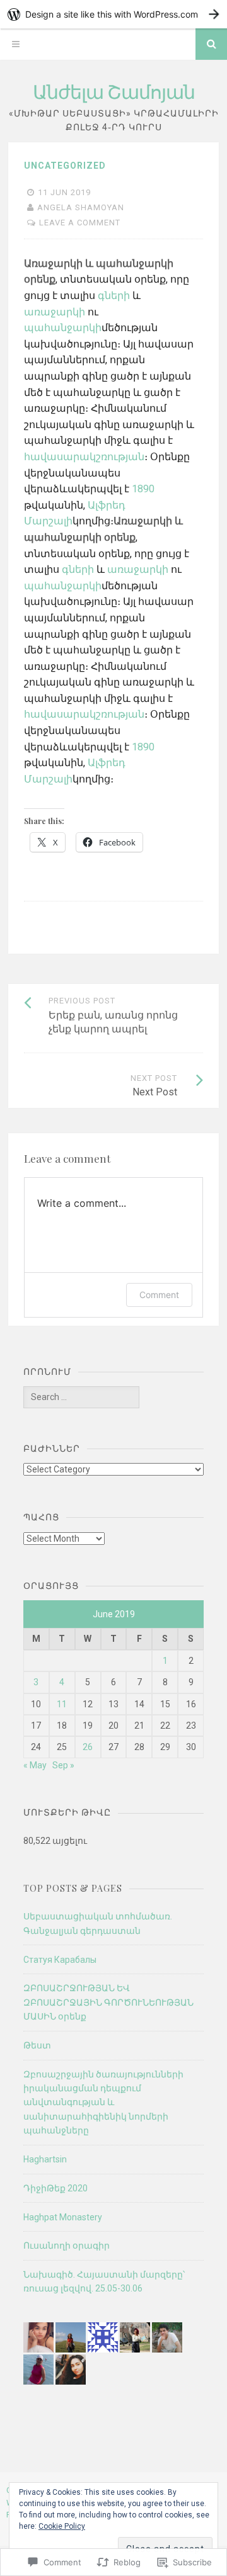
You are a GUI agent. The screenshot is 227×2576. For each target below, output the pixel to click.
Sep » (63, 1765)
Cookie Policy (62, 2526)
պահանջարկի (63, 328)
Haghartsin (45, 2159)
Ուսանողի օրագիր (67, 2246)
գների (114, 296)
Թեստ (37, 2045)
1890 (143, 489)
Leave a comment (80, 223)
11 (62, 1704)
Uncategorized (65, 166)
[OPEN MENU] (16, 44)
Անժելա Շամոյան (114, 91)
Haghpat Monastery (63, 2217)
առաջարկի (55, 312)
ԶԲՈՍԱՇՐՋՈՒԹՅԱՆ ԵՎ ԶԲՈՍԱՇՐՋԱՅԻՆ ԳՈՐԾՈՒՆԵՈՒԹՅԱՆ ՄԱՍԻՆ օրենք (108, 2002)
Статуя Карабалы (60, 1960)
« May (35, 1765)
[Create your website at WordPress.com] (113, 14)
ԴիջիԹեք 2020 (55, 2188)
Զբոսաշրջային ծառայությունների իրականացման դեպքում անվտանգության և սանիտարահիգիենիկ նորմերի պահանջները (103, 2103)
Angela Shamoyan (81, 207)
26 (88, 1747)
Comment (159, 1295)
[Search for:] (81, 1397)
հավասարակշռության (84, 457)
